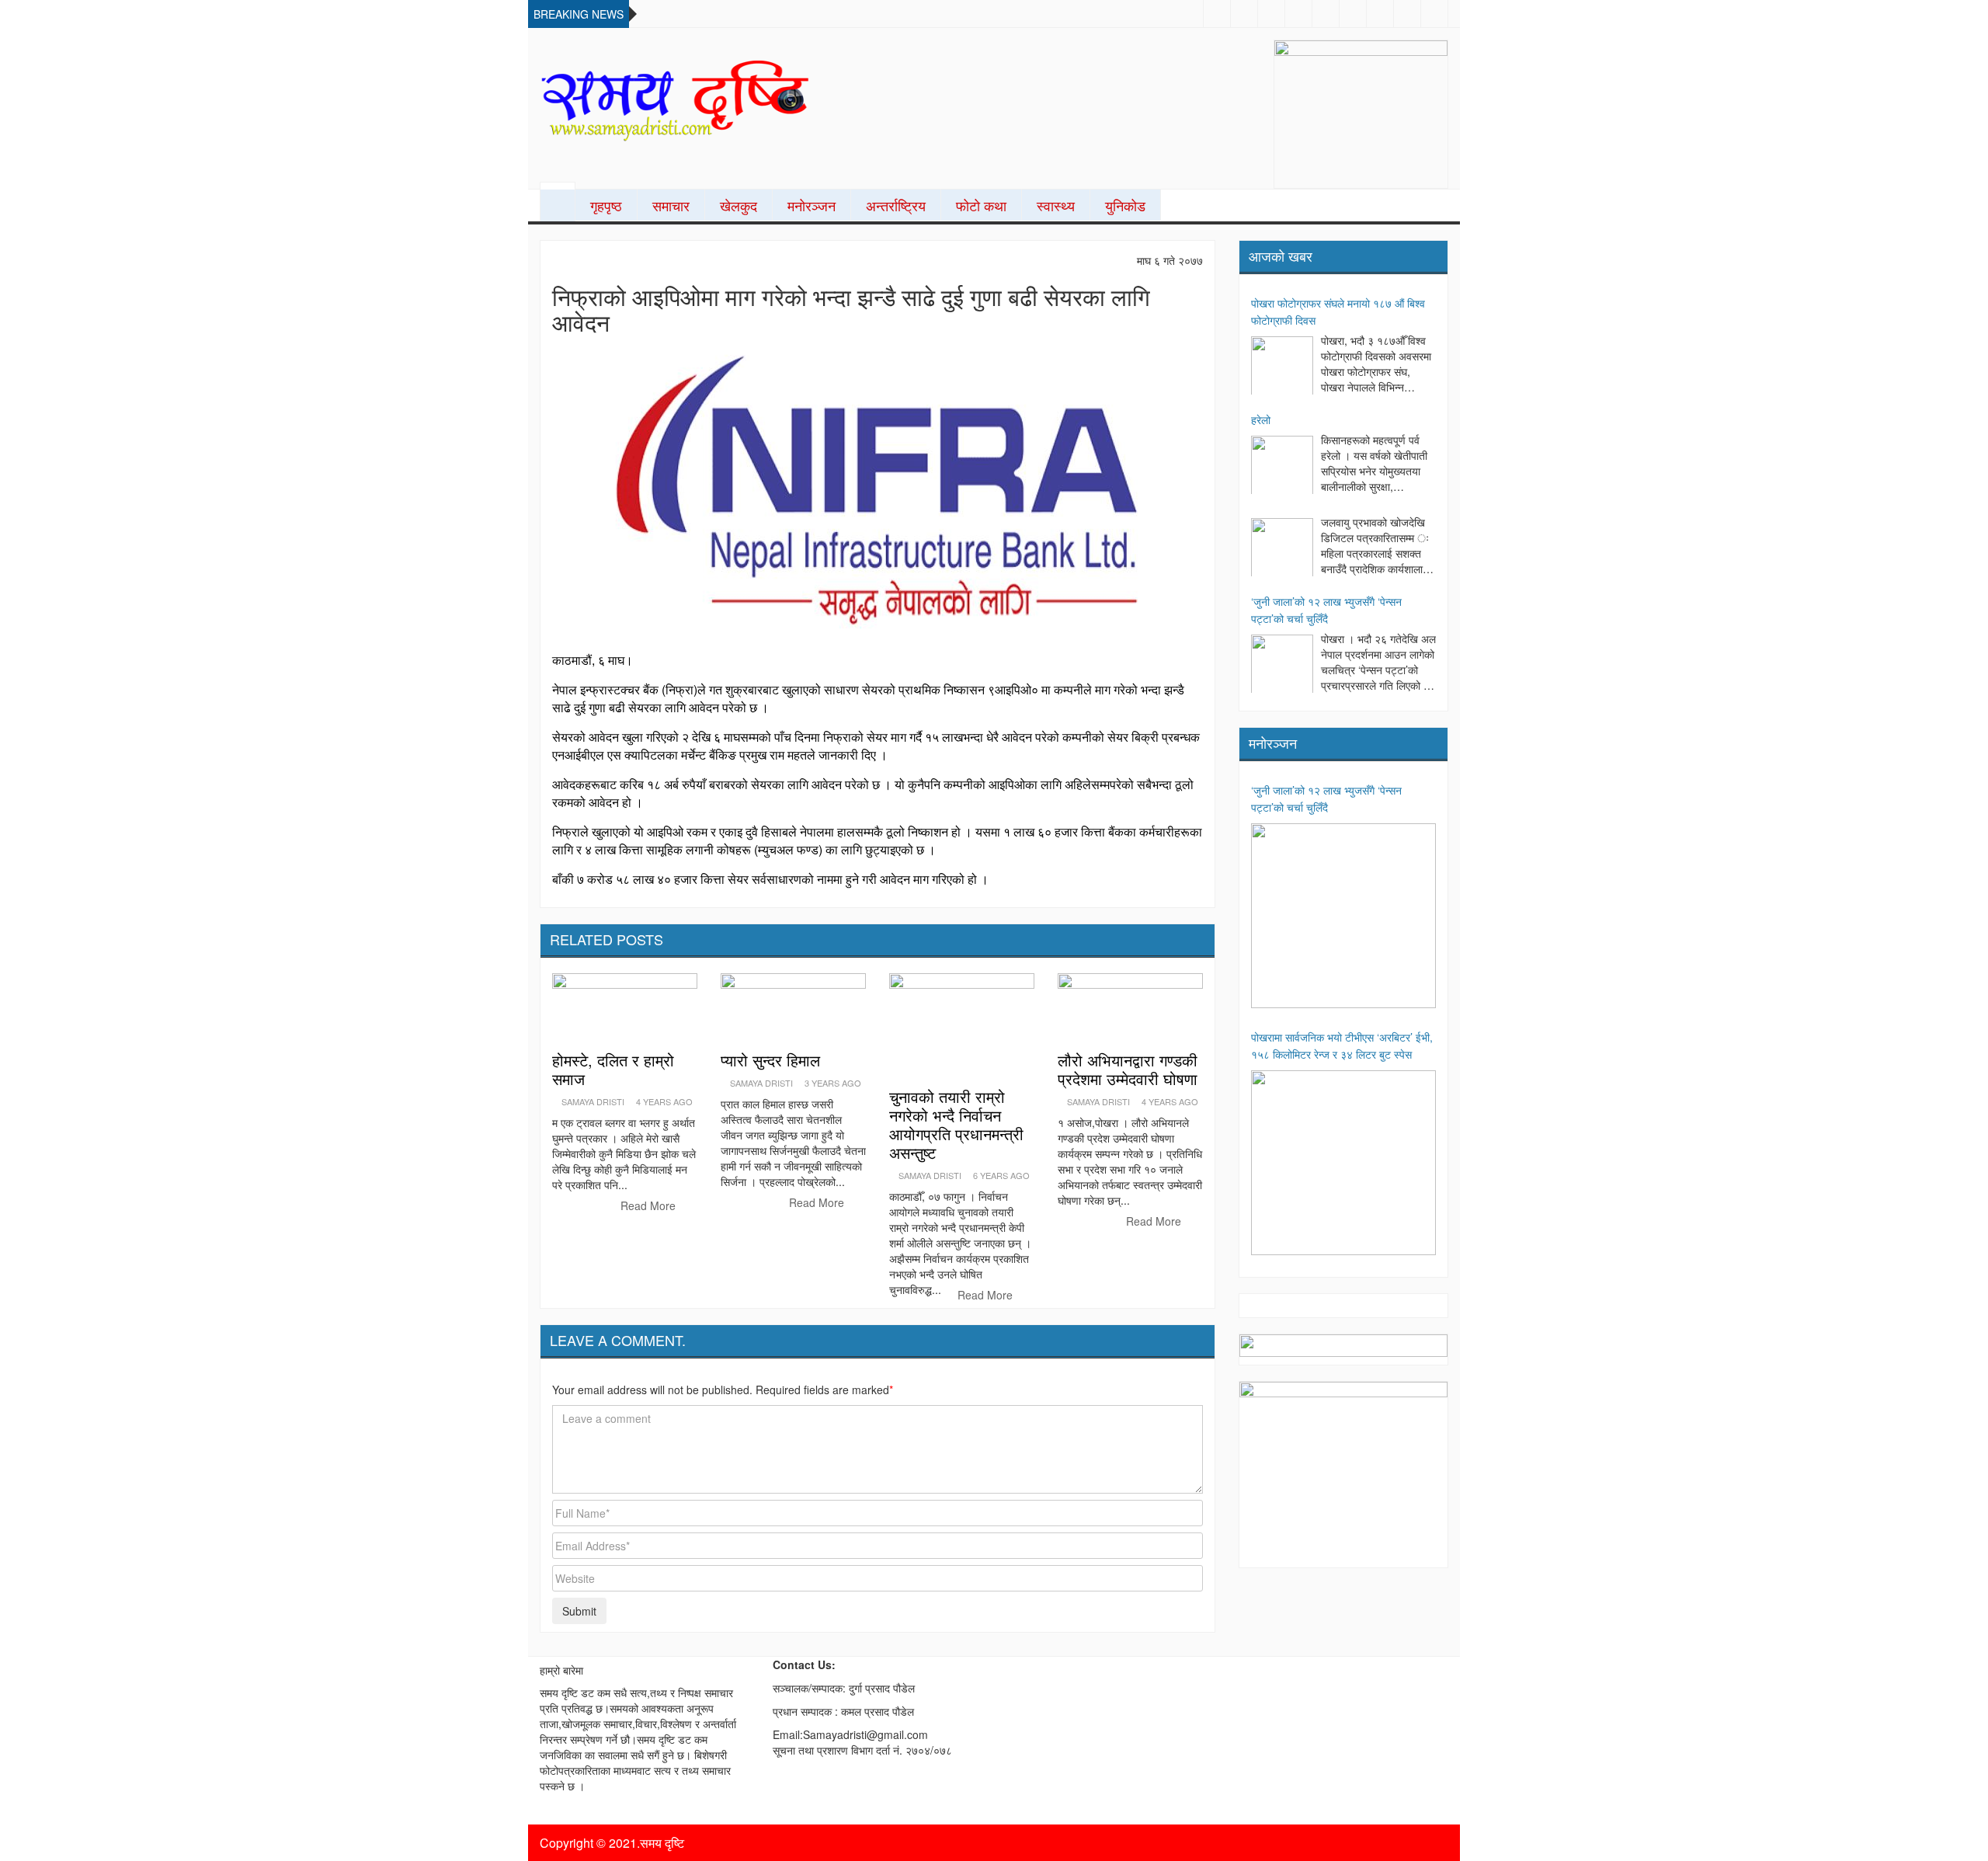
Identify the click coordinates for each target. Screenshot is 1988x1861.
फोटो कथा (981, 205)
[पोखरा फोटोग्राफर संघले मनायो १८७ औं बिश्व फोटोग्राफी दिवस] (1282, 367)
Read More (650, 1205)
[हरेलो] (1282, 467)
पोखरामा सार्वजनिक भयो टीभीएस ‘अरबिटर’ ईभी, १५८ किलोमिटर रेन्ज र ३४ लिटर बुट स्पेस (1342, 1045)
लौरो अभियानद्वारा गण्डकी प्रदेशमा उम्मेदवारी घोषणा (1128, 1069)
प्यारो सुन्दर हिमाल (770, 1060)
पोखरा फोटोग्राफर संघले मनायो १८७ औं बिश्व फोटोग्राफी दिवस (1338, 311)
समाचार (671, 205)
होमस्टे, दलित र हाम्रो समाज (613, 1069)
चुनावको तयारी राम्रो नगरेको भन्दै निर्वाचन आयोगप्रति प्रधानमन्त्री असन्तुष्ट (956, 1124)
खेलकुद (739, 205)
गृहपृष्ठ (606, 205)
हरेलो (1261, 419)
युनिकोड (1125, 205)
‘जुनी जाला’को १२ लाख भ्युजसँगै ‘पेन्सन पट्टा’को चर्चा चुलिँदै (1326, 610)
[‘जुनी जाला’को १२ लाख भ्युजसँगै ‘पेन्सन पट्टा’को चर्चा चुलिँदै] (1282, 666)
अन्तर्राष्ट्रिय (896, 205)
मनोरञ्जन (812, 205)
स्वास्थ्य (1056, 205)
